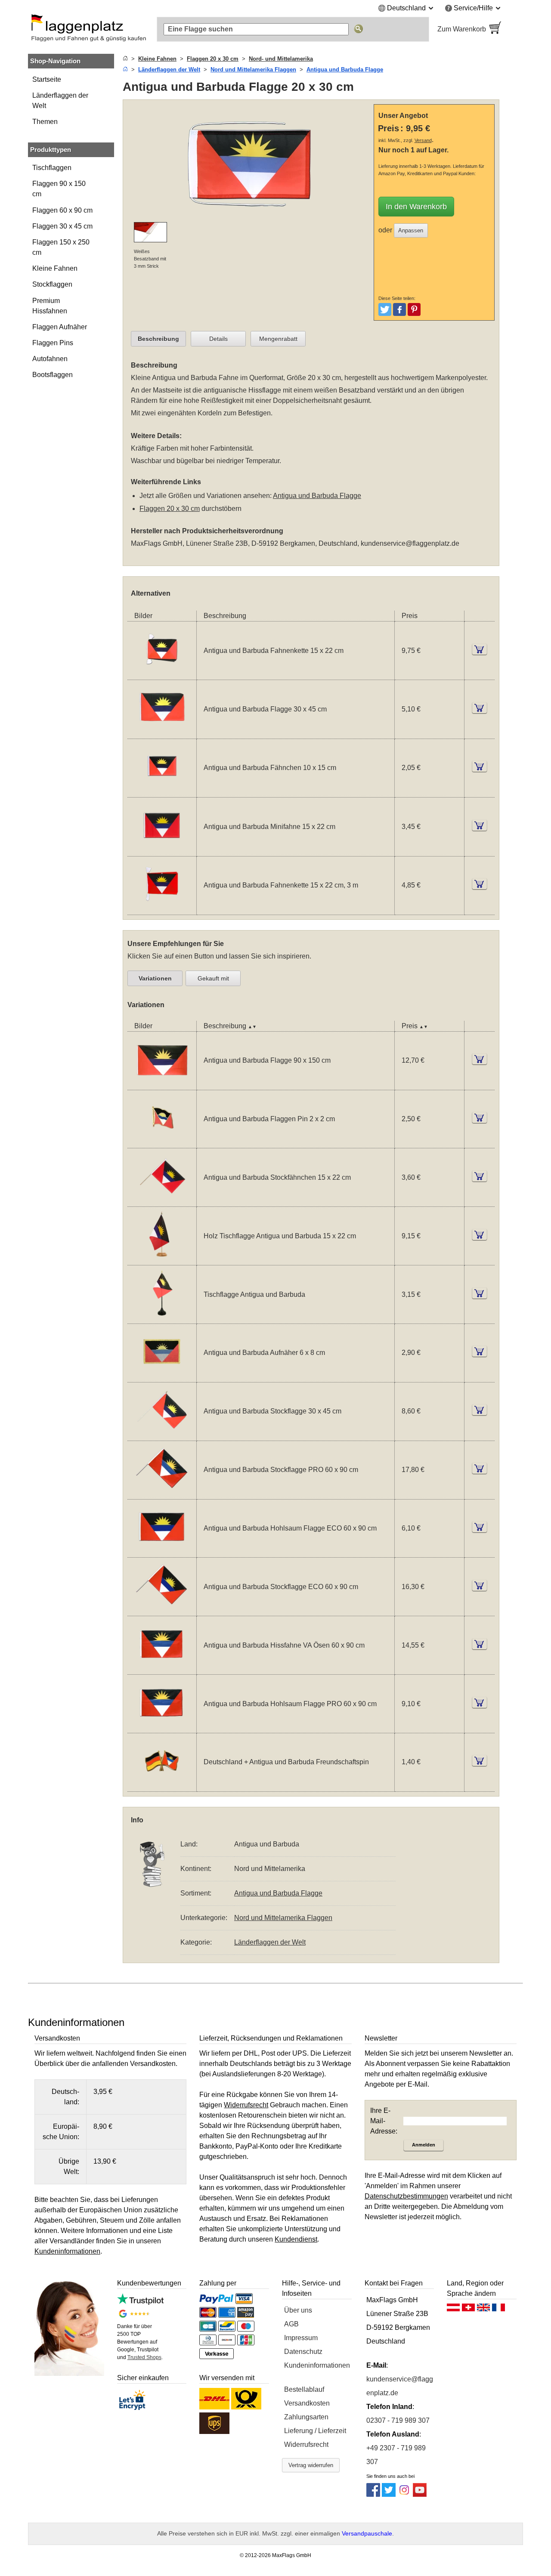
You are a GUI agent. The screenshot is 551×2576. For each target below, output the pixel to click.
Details (218, 339)
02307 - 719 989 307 (398, 2420)
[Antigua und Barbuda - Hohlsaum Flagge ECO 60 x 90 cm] (162, 1552)
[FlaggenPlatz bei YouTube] (420, 2494)
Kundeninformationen (317, 2365)
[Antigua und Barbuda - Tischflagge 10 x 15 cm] (162, 1318)
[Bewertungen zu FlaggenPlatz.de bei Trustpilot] (140, 2302)
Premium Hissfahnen (50, 306)
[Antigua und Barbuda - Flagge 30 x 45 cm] (162, 733)
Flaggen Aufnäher (60, 327)
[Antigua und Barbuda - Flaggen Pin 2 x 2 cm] (162, 1143)
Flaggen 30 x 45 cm (62, 226)
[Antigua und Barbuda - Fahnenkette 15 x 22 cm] (162, 674)
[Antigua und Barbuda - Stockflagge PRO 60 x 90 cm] (162, 1494)
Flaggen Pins (53, 343)
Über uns (298, 2310)
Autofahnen (50, 359)
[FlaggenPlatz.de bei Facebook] (373, 2494)
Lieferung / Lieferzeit (315, 2431)
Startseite (47, 79)
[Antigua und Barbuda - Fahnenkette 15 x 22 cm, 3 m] (162, 909)
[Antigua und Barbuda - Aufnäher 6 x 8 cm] (162, 1377)
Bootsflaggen (53, 375)
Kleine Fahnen (55, 268)
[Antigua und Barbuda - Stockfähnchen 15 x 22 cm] (162, 1201)
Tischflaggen (52, 168)
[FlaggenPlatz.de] (88, 29)
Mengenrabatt (278, 339)
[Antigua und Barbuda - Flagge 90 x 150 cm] (162, 1084)
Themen (45, 122)
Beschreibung (158, 339)
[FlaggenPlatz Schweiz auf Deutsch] (468, 2310)
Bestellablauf (304, 2389)
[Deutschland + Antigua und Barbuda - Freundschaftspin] (162, 1786)
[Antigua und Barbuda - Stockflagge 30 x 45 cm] (162, 1435)
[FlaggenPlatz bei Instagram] (404, 2494)
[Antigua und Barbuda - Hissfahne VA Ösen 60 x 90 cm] (162, 1669)
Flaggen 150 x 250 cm (61, 247)
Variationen (155, 978)
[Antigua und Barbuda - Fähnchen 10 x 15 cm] (162, 792)
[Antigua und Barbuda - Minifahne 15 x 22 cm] (162, 851)
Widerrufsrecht (306, 2445)
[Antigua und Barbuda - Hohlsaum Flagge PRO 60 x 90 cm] (162, 1727)
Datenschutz (303, 2352)
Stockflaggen (52, 284)
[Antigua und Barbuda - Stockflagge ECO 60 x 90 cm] (162, 1610)
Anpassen (411, 230)
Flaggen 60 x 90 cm (62, 210)
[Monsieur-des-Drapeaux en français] (498, 2310)
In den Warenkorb (416, 207)
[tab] (158, 339)
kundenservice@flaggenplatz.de (410, 543)
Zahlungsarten (306, 2417)
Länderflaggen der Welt (60, 101)
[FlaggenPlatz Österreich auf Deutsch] (453, 2310)
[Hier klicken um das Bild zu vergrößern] (250, 217)
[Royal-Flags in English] (483, 2310)
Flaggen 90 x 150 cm (59, 189)
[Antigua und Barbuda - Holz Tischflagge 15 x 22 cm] (162, 1260)
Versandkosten (307, 2403)
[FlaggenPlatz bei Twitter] (389, 2494)
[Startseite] (125, 59)
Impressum (301, 2338)
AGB (291, 2324)
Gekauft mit (213, 978)
